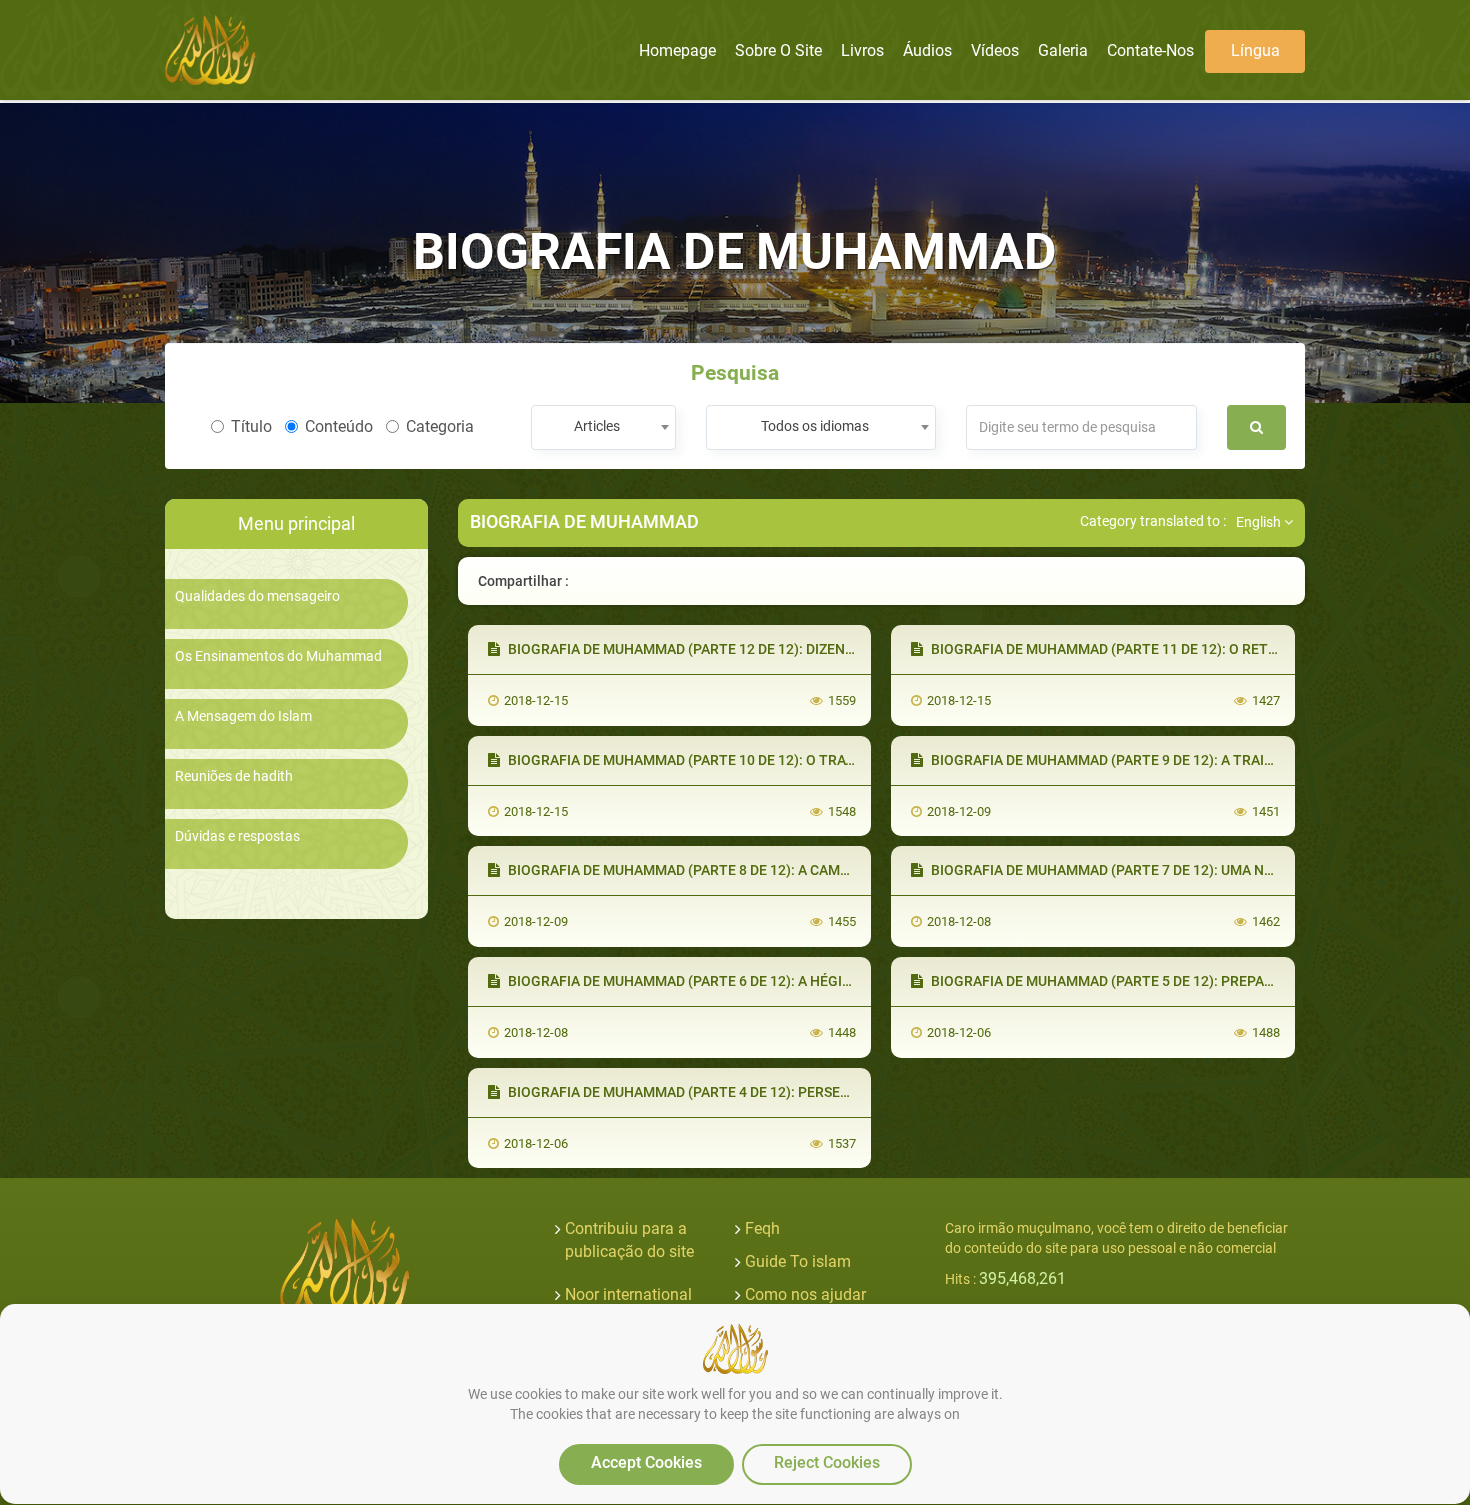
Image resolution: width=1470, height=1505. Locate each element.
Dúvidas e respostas (237, 836)
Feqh (762, 1228)
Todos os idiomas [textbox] (815, 426)
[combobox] (603, 427)
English (1260, 522)
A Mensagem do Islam (243, 716)
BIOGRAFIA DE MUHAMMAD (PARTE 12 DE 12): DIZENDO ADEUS (707, 649)
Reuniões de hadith (234, 776)
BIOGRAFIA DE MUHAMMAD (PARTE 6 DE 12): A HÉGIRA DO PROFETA (725, 981)
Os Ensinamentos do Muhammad (278, 656)
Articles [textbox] (597, 426)
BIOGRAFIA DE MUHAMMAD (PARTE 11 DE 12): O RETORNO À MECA (1144, 649)
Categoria (440, 426)
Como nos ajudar (805, 1294)
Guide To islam (798, 1261)
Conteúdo (339, 426)
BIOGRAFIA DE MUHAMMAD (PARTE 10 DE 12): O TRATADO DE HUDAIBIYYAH (749, 760)
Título (251, 426)
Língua (1255, 50)
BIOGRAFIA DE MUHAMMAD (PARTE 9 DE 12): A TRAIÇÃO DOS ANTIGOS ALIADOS (1186, 760)
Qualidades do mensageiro (257, 596)
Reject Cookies (827, 1462)
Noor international (628, 1294)
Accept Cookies (646, 1462)
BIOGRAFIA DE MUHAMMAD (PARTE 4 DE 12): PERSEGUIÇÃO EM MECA (730, 1092)
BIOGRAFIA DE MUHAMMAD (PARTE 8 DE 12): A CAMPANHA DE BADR (725, 870)
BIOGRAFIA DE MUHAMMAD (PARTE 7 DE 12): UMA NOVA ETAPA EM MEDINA (1171, 870)
